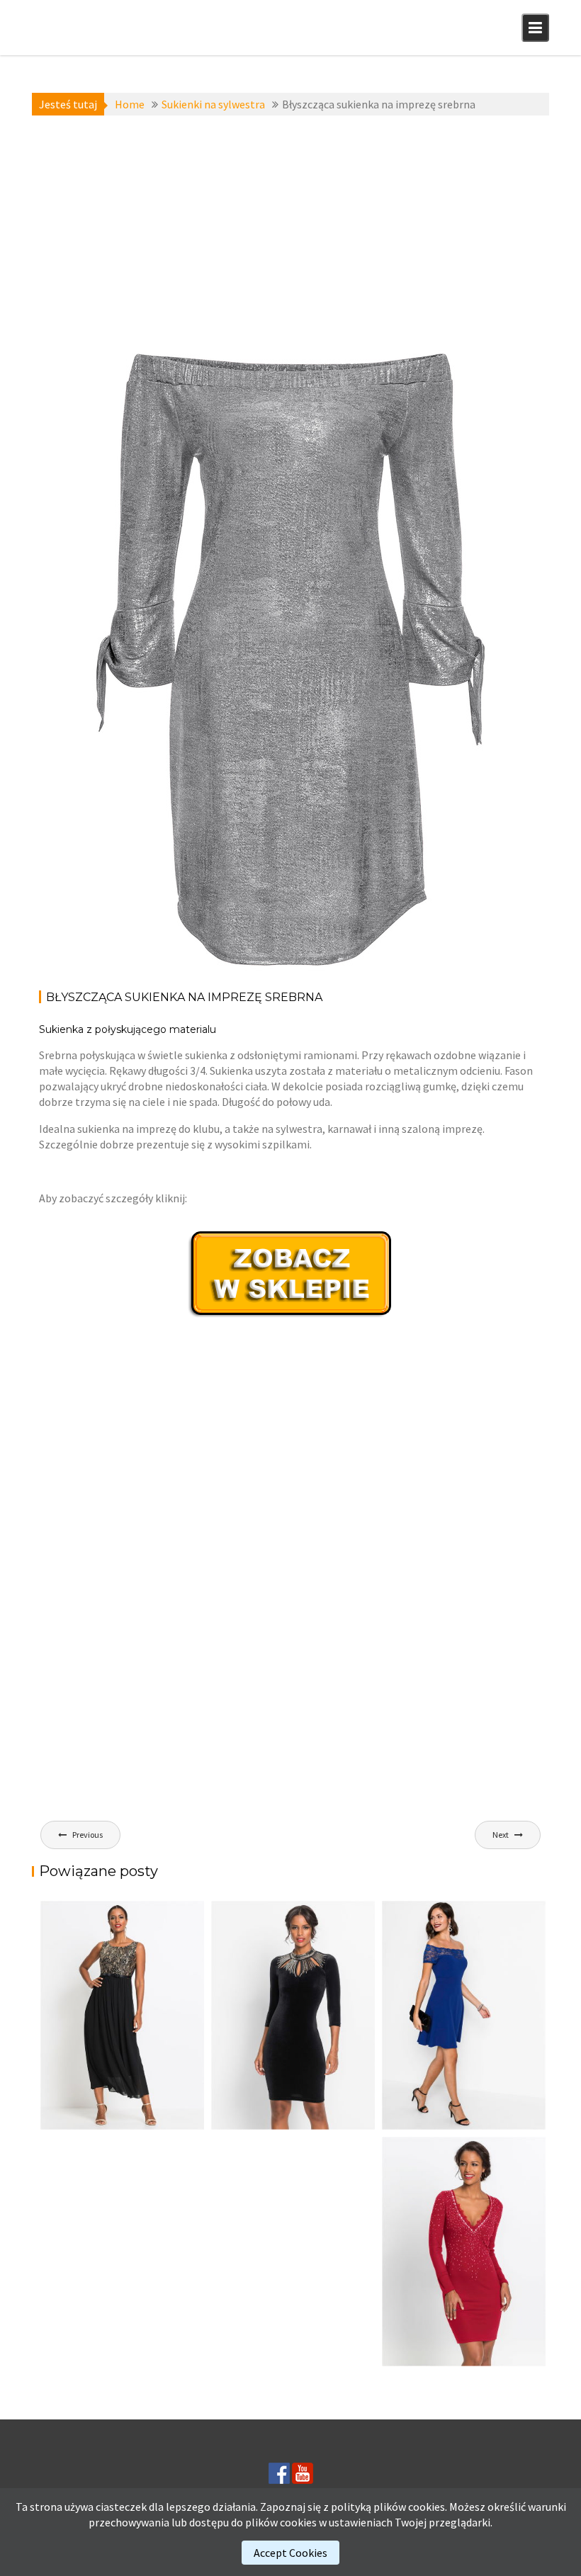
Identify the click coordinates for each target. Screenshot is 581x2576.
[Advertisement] (290, 229)
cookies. (428, 2507)
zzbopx (157, 390)
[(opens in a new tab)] (464, 2015)
